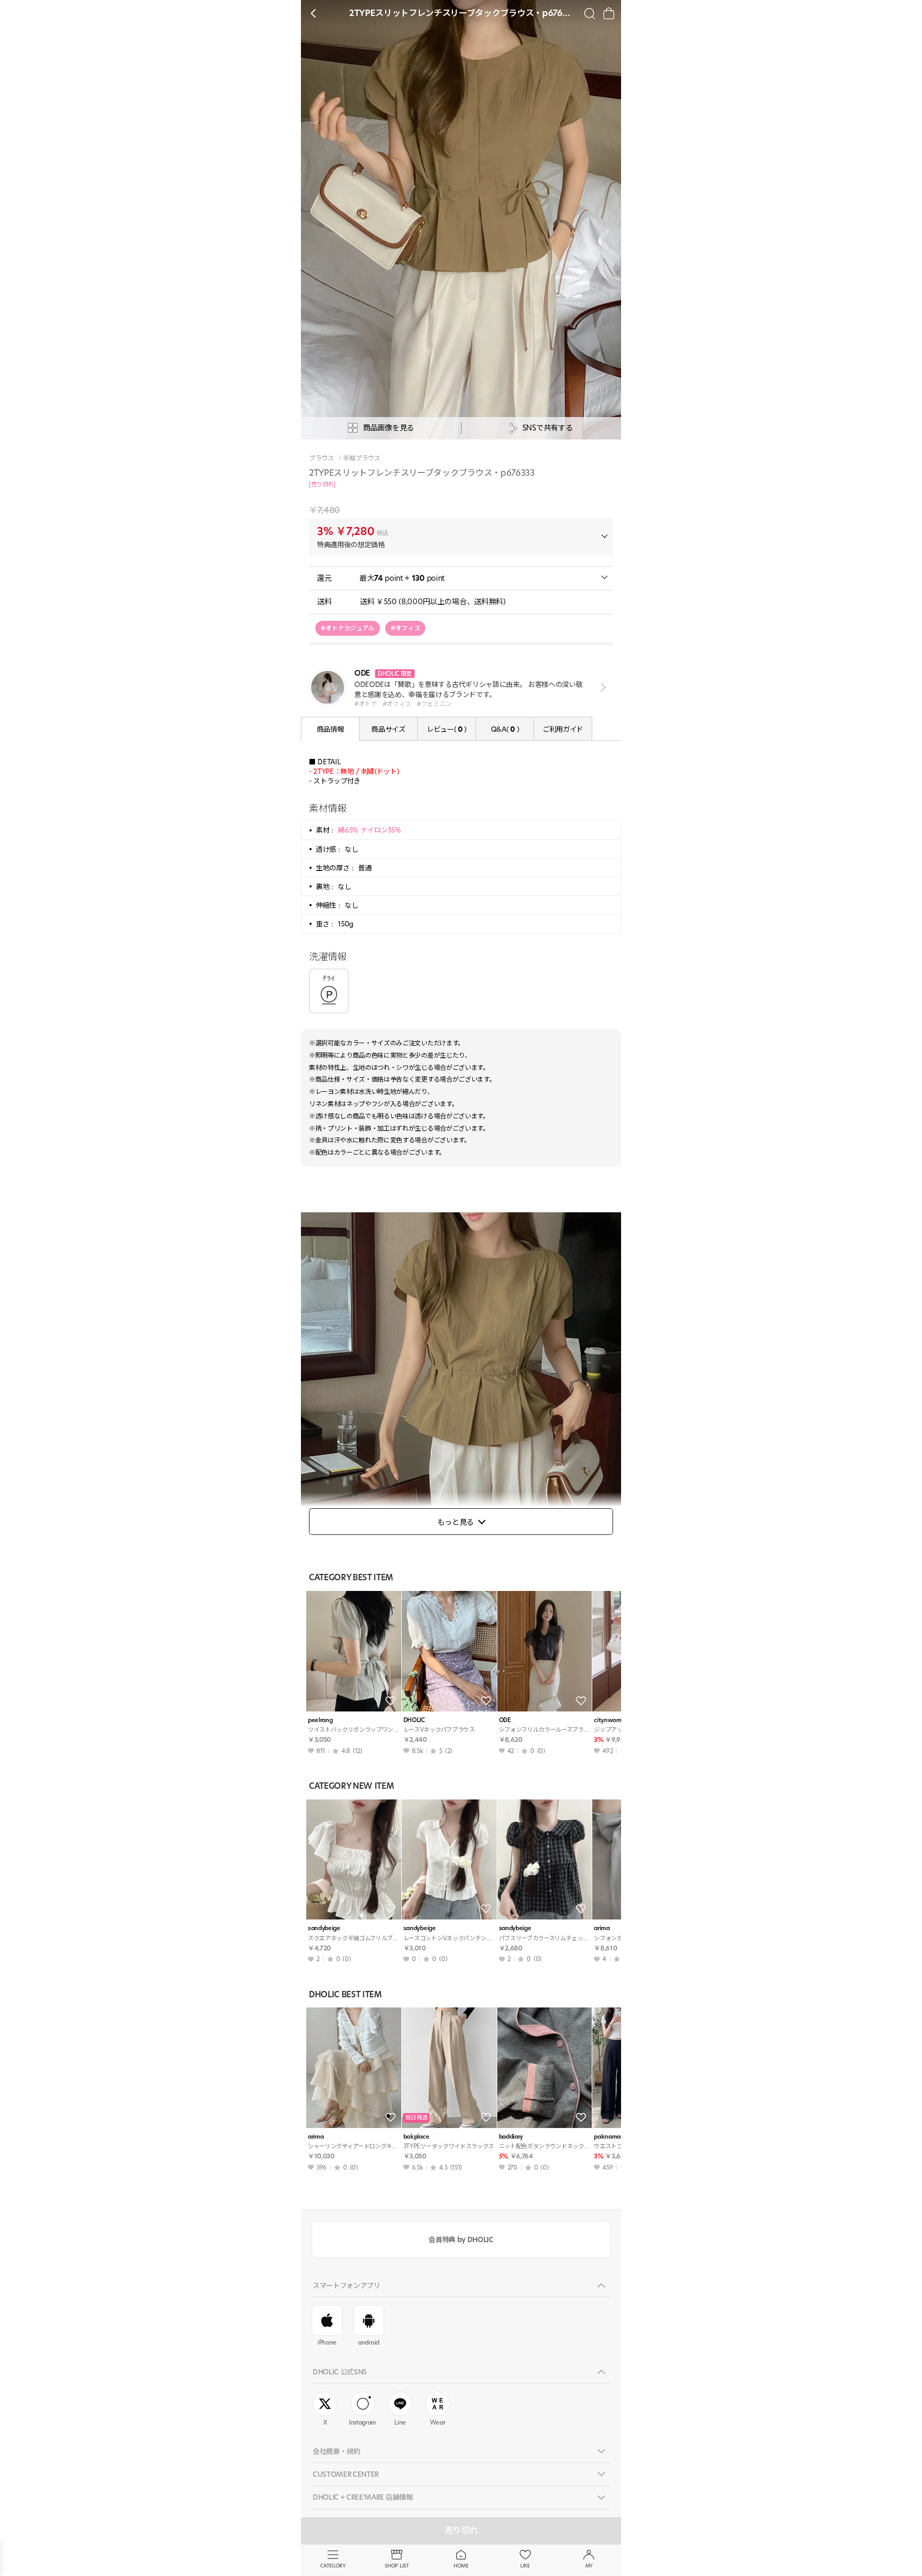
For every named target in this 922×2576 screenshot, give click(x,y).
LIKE (525, 2566)
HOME (461, 2566)
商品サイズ (388, 729)
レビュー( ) (447, 729)
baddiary (511, 2137)
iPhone (327, 2342)
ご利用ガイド (563, 729)
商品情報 (331, 729)
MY (589, 2566)
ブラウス (321, 458)
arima (316, 2137)
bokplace (416, 2137)
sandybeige (324, 1928)
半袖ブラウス (362, 458)
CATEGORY (333, 2566)
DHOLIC (414, 1720)
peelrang (320, 1720)
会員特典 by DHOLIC (461, 2239)
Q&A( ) (505, 729)
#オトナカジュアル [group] (348, 628)
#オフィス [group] (405, 628)
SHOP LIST (397, 2566)
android (369, 2342)
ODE (505, 1720)
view (601, 688)
